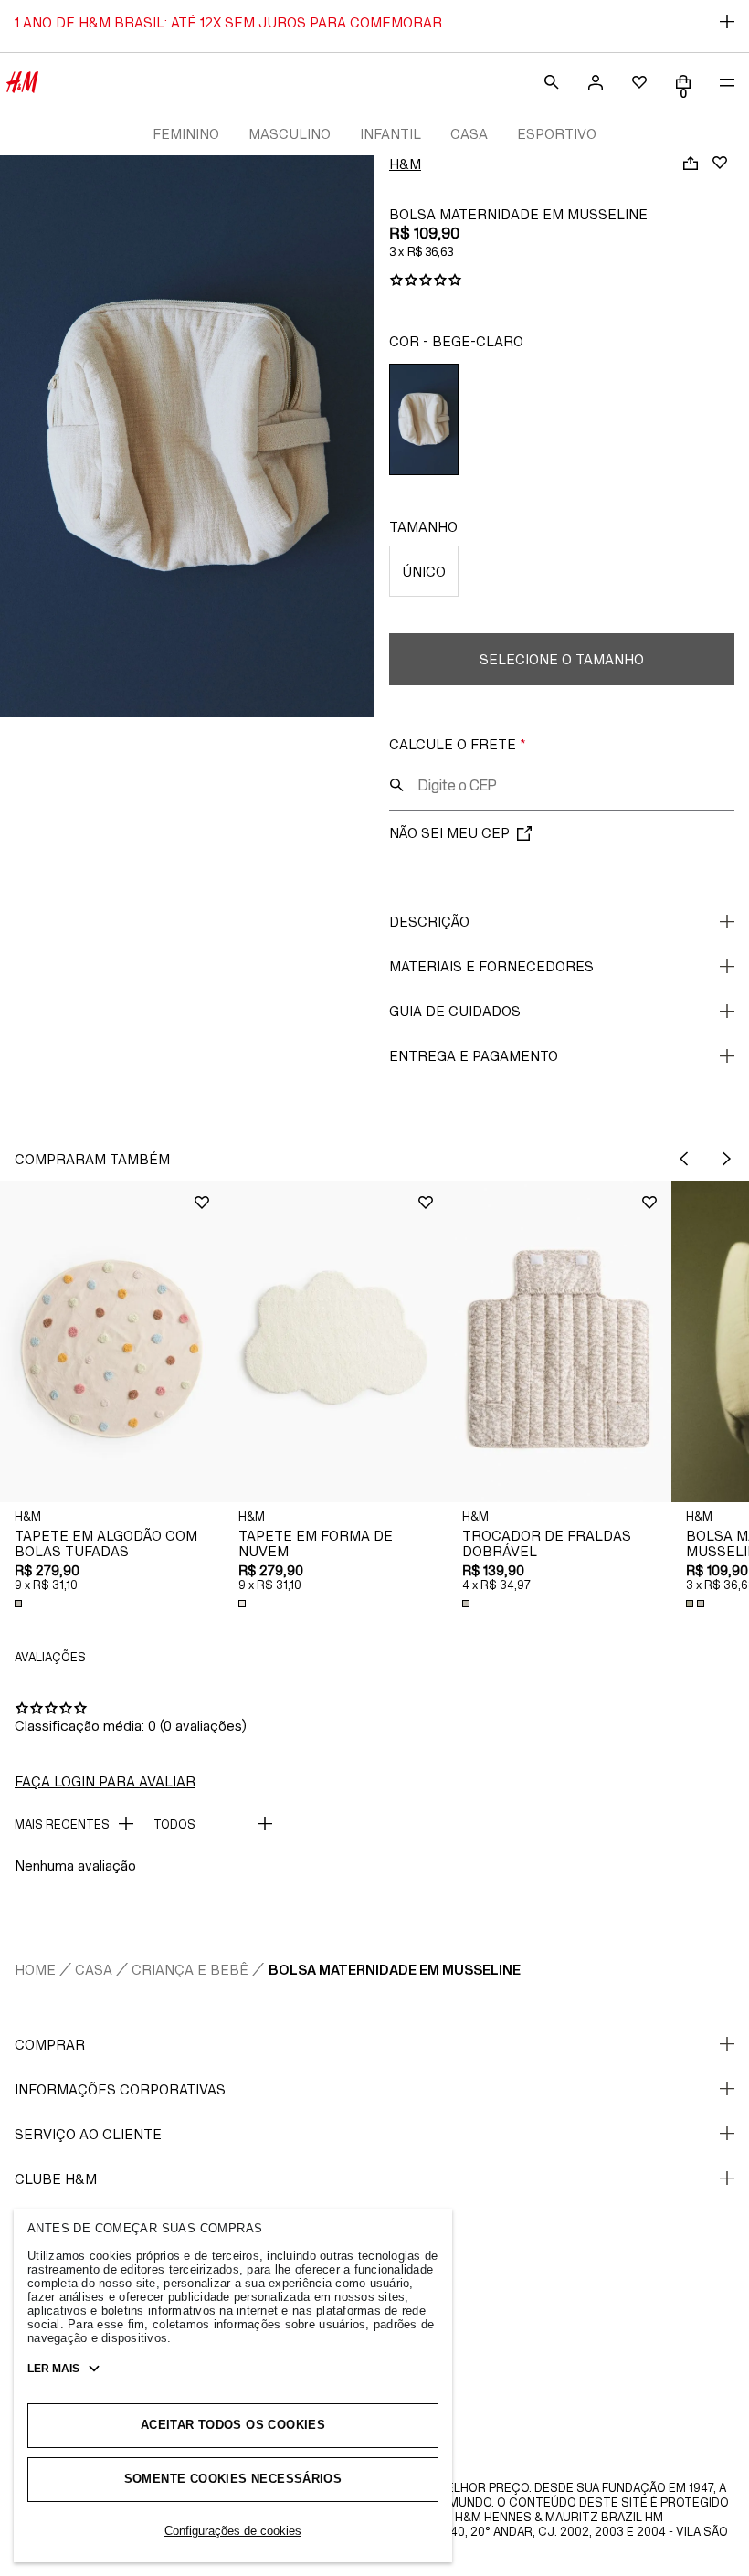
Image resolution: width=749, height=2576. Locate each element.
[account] (596, 82)
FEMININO (186, 134)
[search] (552, 82)
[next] (727, 1159)
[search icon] (396, 785)
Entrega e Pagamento (474, 1056)
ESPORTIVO (557, 134)
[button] (112, 1341)
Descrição (429, 922)
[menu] (727, 82)
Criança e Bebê (190, 1970)
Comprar (50, 2045)
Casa (94, 1970)
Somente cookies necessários (233, 2479)
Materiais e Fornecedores (491, 966)
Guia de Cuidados (455, 1011)
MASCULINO (290, 134)
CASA (469, 134)
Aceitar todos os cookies (233, 2425)
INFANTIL (390, 134)
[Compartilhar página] (691, 163)
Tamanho (423, 527)
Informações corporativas (120, 2089)
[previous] (683, 1159)
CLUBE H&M (56, 2179)
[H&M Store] (22, 82)
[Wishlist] (720, 163)
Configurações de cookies (233, 2531)
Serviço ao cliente (88, 2134)
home (35, 1970)
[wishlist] (639, 82)
